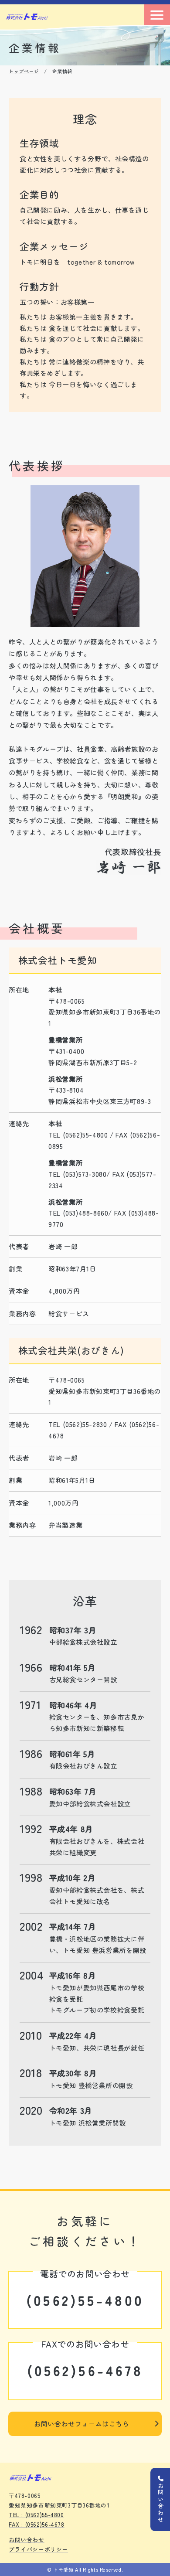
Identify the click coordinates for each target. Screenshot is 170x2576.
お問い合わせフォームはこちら (82, 2423)
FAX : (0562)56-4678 (37, 2524)
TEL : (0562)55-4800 (36, 2515)
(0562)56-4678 (85, 2370)
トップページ (24, 71)
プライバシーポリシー (38, 2549)
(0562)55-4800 (85, 2300)
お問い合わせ (27, 2540)
